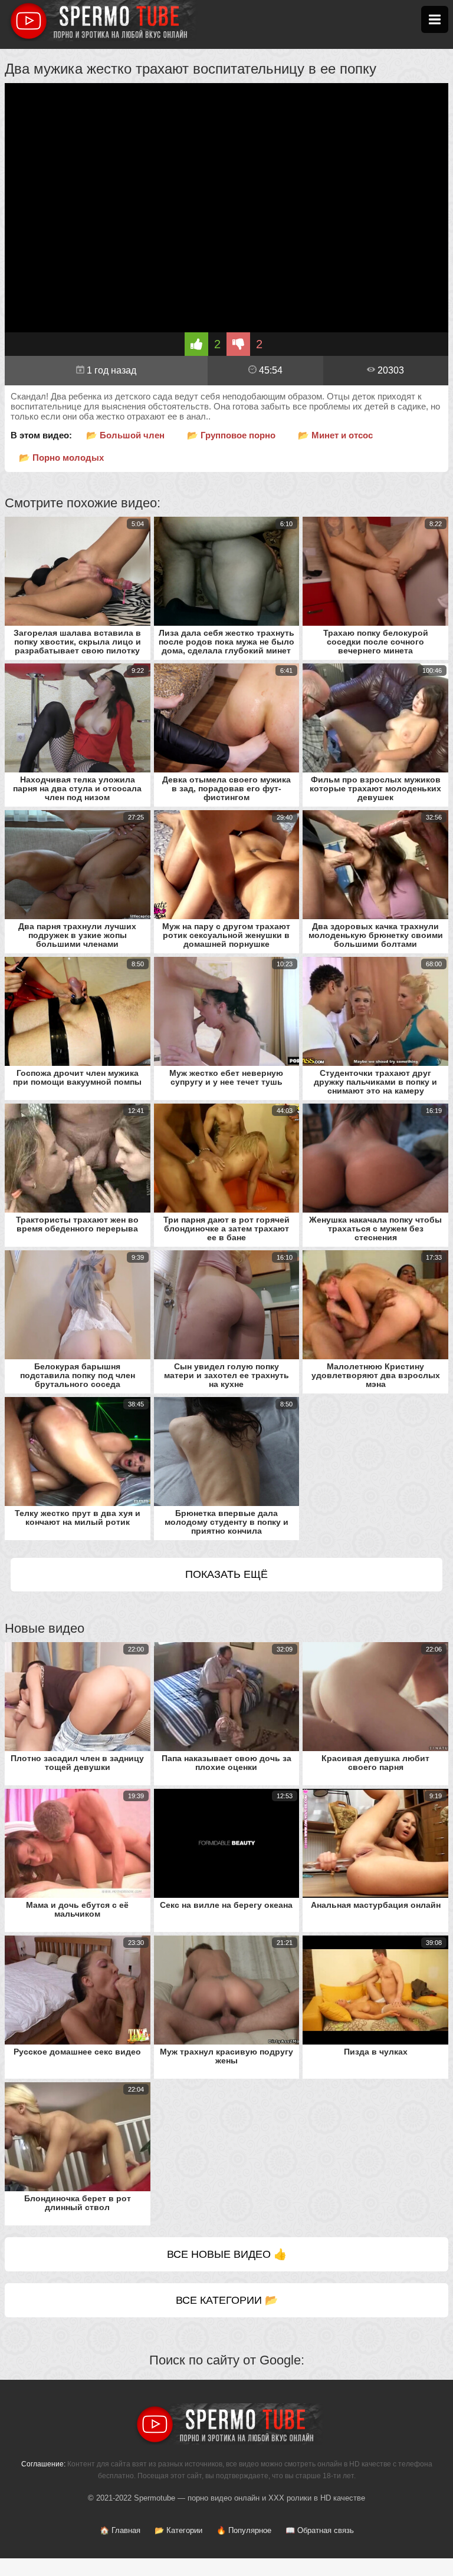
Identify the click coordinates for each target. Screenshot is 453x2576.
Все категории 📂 (227, 2300)
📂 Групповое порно (231, 435)
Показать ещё (226, 1574)
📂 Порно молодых (61, 458)
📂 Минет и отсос (335, 435)
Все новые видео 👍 (227, 2254)
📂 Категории (178, 2530)
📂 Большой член (125, 435)
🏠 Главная (120, 2530)
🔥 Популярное (244, 2530)
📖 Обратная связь (320, 2530)
